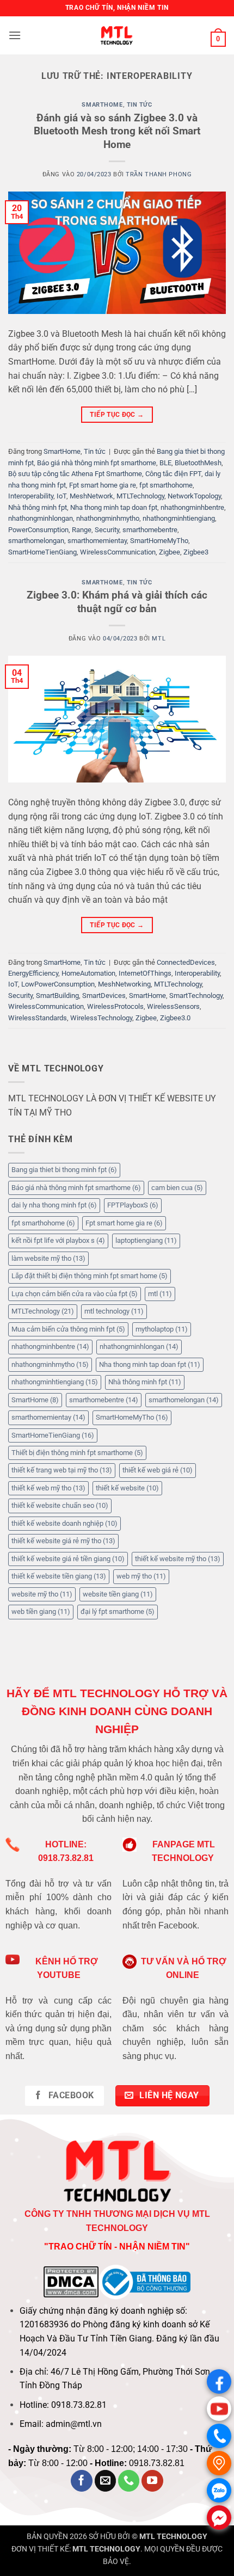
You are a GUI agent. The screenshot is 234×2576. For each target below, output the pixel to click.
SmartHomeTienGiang (42, 552)
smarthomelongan (36, 541)
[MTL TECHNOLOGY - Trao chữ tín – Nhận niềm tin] (117, 35)
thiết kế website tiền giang (59, 1576)
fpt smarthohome (166, 485)
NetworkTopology (194, 496)
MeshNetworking (124, 984)
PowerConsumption (38, 530)
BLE (165, 463)
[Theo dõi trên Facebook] (82, 2481)
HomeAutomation (88, 973)
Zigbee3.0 (175, 1018)
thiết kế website (127, 1488)
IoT (61, 496)
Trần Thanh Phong (159, 174)
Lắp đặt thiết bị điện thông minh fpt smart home (90, 1276)
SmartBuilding (57, 996)
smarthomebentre (150, 530)
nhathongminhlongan (41, 518)
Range (82, 530)
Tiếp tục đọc (117, 415)
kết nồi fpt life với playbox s (58, 1240)
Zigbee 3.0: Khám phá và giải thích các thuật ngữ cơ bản (117, 602)
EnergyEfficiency (33, 973)
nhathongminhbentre (192, 507)
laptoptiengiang (146, 1240)
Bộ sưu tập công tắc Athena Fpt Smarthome (75, 474)
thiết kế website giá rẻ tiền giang (68, 1559)
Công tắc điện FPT (173, 474)
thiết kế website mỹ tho (178, 1559)
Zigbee (170, 552)
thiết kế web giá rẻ (158, 1470)
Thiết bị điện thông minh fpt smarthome (77, 1453)
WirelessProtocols (115, 1006)
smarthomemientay (97, 541)
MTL (159, 639)
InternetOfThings (145, 973)
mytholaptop (162, 1329)
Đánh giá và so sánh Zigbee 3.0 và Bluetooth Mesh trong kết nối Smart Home (117, 131)
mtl (160, 1294)
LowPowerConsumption (58, 984)
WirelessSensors (173, 1006)
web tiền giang (41, 1611)
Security (107, 530)
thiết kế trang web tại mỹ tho (62, 1470)
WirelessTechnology (101, 1018)
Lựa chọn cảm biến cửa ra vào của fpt (75, 1294)
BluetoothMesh (198, 463)
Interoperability (31, 496)
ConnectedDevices (186, 962)
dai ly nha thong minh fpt (54, 1205)
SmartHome (102, 105)
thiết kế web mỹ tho (48, 1488)
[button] (15, 35)
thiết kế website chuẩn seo (60, 1505)
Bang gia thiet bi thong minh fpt (64, 1170)
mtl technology (114, 1311)
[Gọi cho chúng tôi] (129, 2481)
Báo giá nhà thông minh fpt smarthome (97, 463)
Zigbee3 (196, 552)
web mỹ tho (141, 1576)
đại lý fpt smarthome (118, 1611)
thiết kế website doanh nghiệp (64, 1523)
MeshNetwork (91, 496)
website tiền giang (118, 1594)
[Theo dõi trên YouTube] (152, 2481)
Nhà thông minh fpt (38, 507)
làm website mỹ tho (48, 1258)
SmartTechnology (196, 996)
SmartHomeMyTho (159, 541)
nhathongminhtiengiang (179, 518)
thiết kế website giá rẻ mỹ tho (63, 1541)
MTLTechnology (140, 496)
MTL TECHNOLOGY (173, 2537)
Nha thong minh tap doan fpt (114, 507)
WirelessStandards (38, 1018)
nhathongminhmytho (108, 518)
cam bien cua (177, 1188)
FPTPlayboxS (133, 1205)
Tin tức (140, 105)
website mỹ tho (42, 1594)
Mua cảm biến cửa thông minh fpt (68, 1329)
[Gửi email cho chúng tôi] (106, 2481)
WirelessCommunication (118, 552)
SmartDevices (104, 996)
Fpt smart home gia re (103, 485)
